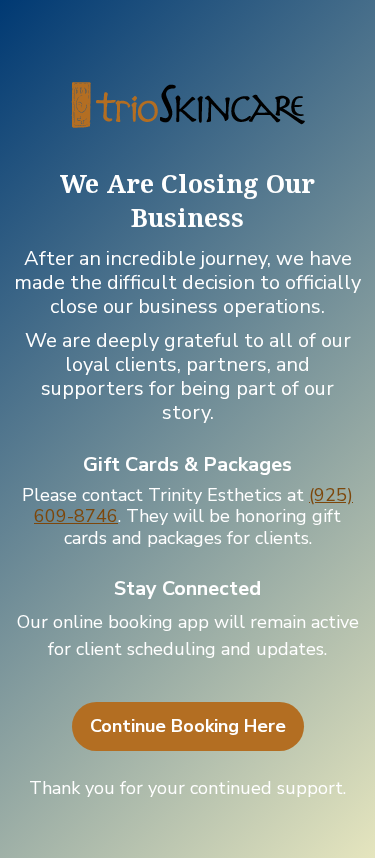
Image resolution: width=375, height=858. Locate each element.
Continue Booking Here (188, 726)
